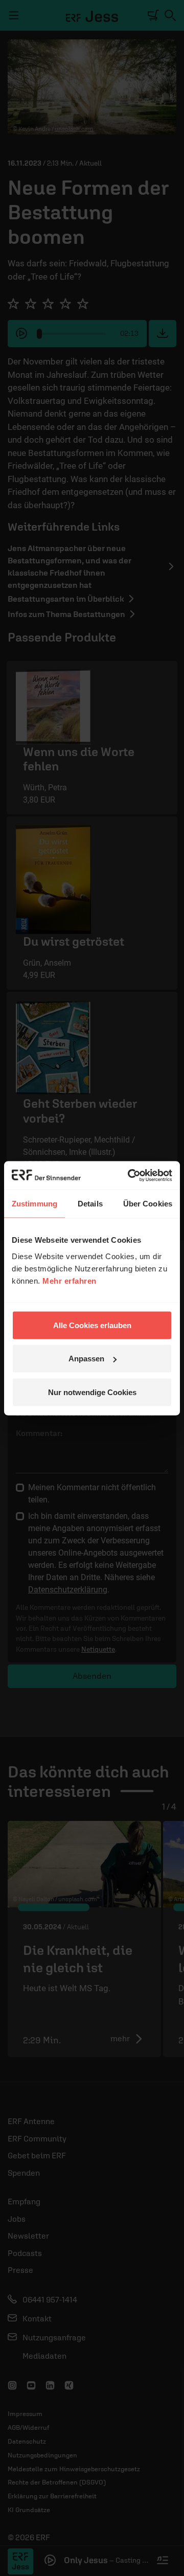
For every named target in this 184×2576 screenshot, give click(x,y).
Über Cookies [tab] (148, 1204)
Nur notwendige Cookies (92, 1392)
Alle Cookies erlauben (92, 1325)
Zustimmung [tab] (34, 1204)
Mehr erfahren (70, 1280)
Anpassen (86, 1359)
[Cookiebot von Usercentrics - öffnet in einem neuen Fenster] (130, 1175)
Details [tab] (90, 1204)
